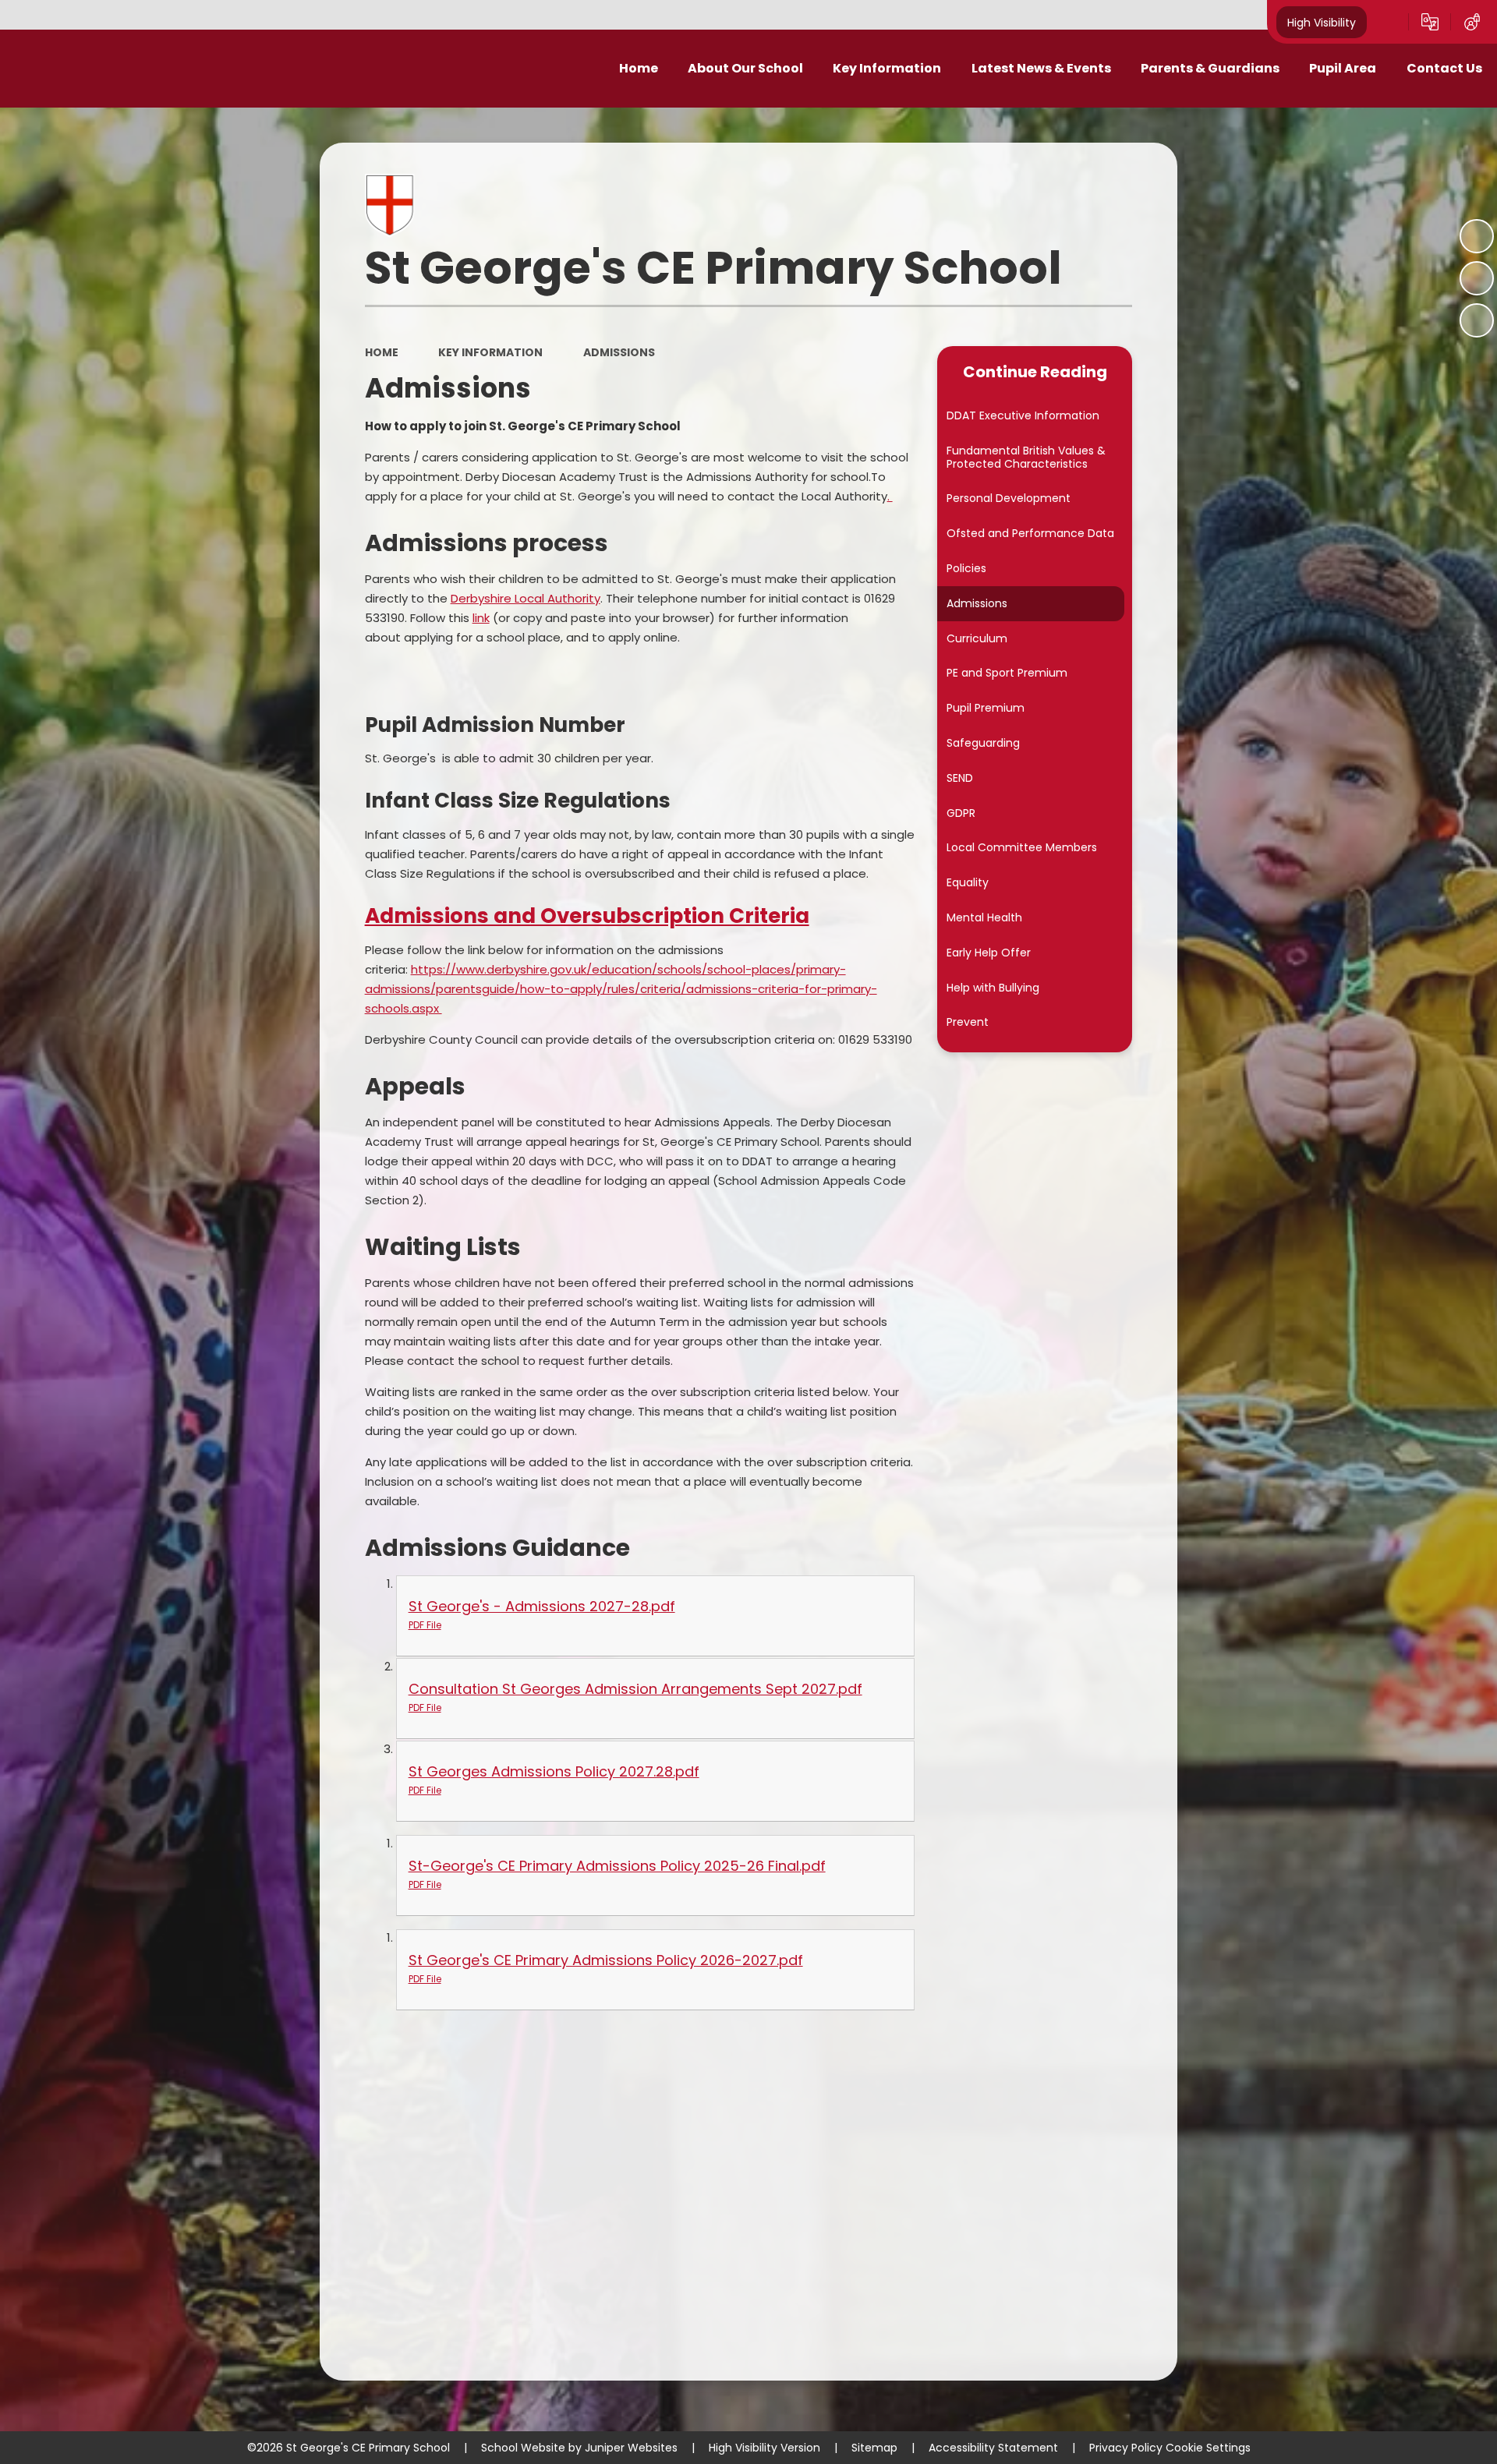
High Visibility (1322, 22)
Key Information (490, 352)
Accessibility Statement (993, 2448)
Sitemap (874, 2448)
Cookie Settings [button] (1208, 2448)
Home (382, 352)
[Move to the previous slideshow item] (1477, 278)
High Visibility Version (764, 2448)
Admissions (619, 352)
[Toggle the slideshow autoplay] (1477, 236)
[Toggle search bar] (1388, 22)
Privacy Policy (1126, 2448)
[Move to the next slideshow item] (1477, 320)
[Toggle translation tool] (1430, 22)
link (481, 618)
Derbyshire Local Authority (526, 598)
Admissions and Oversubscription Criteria (587, 916)
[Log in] (1472, 22)
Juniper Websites (631, 2448)
